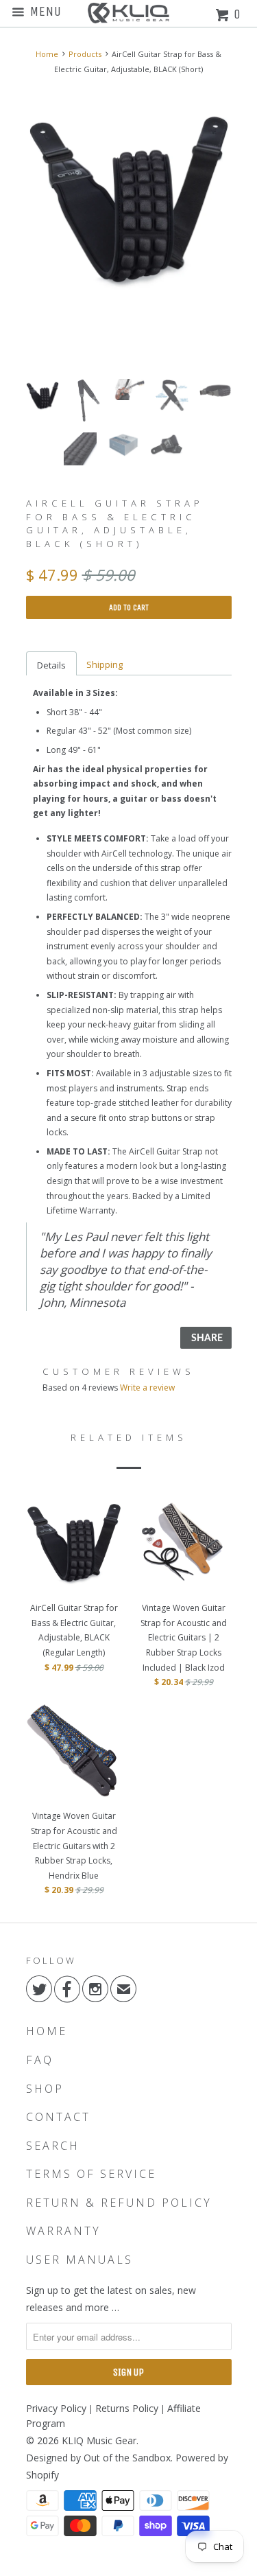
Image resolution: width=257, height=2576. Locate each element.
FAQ (40, 2060)
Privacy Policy (56, 2408)
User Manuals (79, 2260)
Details (51, 665)
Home (47, 2031)
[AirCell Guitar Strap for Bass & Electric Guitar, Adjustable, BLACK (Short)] (129, 198)
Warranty (63, 2231)
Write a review (147, 1388)
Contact (58, 2117)
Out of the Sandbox (127, 2458)
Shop (45, 2089)
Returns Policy (127, 2408)
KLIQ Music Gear (99, 2440)
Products (85, 54)
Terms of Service (91, 2174)
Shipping (105, 664)
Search (53, 2146)
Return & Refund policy (119, 2203)
